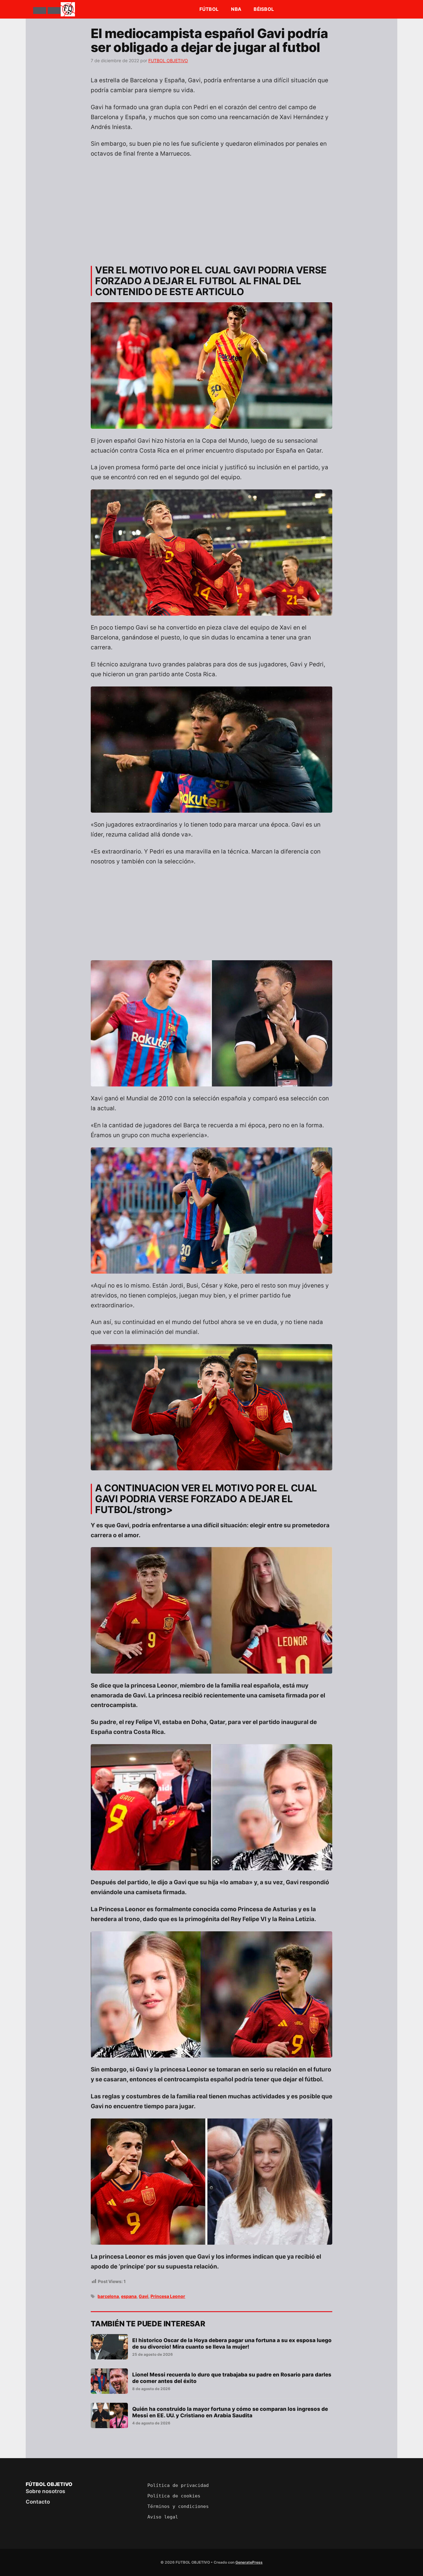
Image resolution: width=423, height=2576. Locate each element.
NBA (236, 9)
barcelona (108, 2296)
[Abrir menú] (40, 11)
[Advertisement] (211, 209)
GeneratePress (249, 2562)
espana (129, 2296)
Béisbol (264, 9)
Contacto (38, 2502)
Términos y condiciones (178, 2506)
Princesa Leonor (168, 2296)
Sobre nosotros (46, 2491)
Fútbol (209, 9)
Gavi (144, 2296)
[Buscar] (54, 11)
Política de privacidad (178, 2485)
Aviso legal (163, 2517)
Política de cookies (174, 2496)
